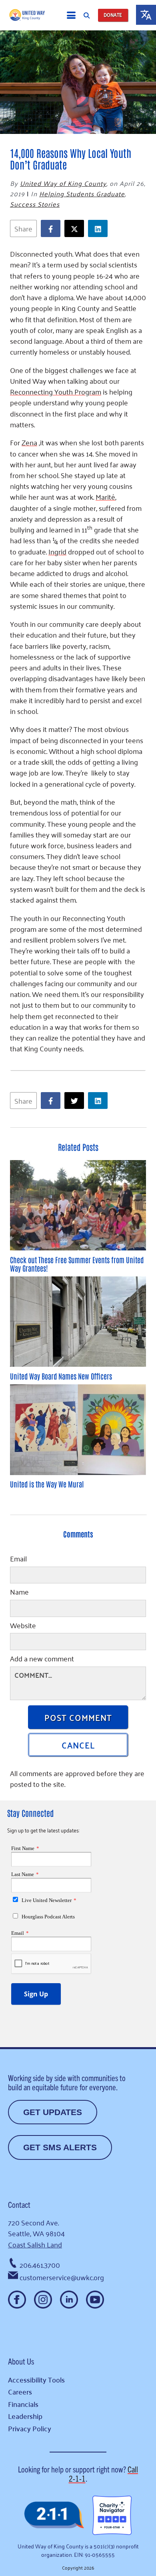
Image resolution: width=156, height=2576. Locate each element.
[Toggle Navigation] (71, 15)
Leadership (25, 2416)
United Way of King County (63, 183)
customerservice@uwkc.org (62, 2277)
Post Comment (78, 1717)
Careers (20, 2392)
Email (18, 1559)
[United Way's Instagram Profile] (43, 2300)
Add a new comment (42, 1659)
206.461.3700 (40, 2265)
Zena (29, 442)
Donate (113, 15)
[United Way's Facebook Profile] (17, 2300)
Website (23, 1626)
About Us (21, 2361)
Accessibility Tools (36, 2380)
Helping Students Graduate (82, 193)
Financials (23, 2404)
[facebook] (53, 228)
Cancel (78, 1745)
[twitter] (76, 228)
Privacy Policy (30, 2428)
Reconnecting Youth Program (56, 391)
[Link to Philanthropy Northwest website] (54, 2515)
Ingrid (57, 551)
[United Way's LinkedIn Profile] (69, 2300)
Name (19, 1593)
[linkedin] (100, 228)
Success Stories (35, 204)
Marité (105, 496)
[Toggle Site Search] (87, 15)
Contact (19, 2204)
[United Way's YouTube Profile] (95, 2300)
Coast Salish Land (35, 2244)
